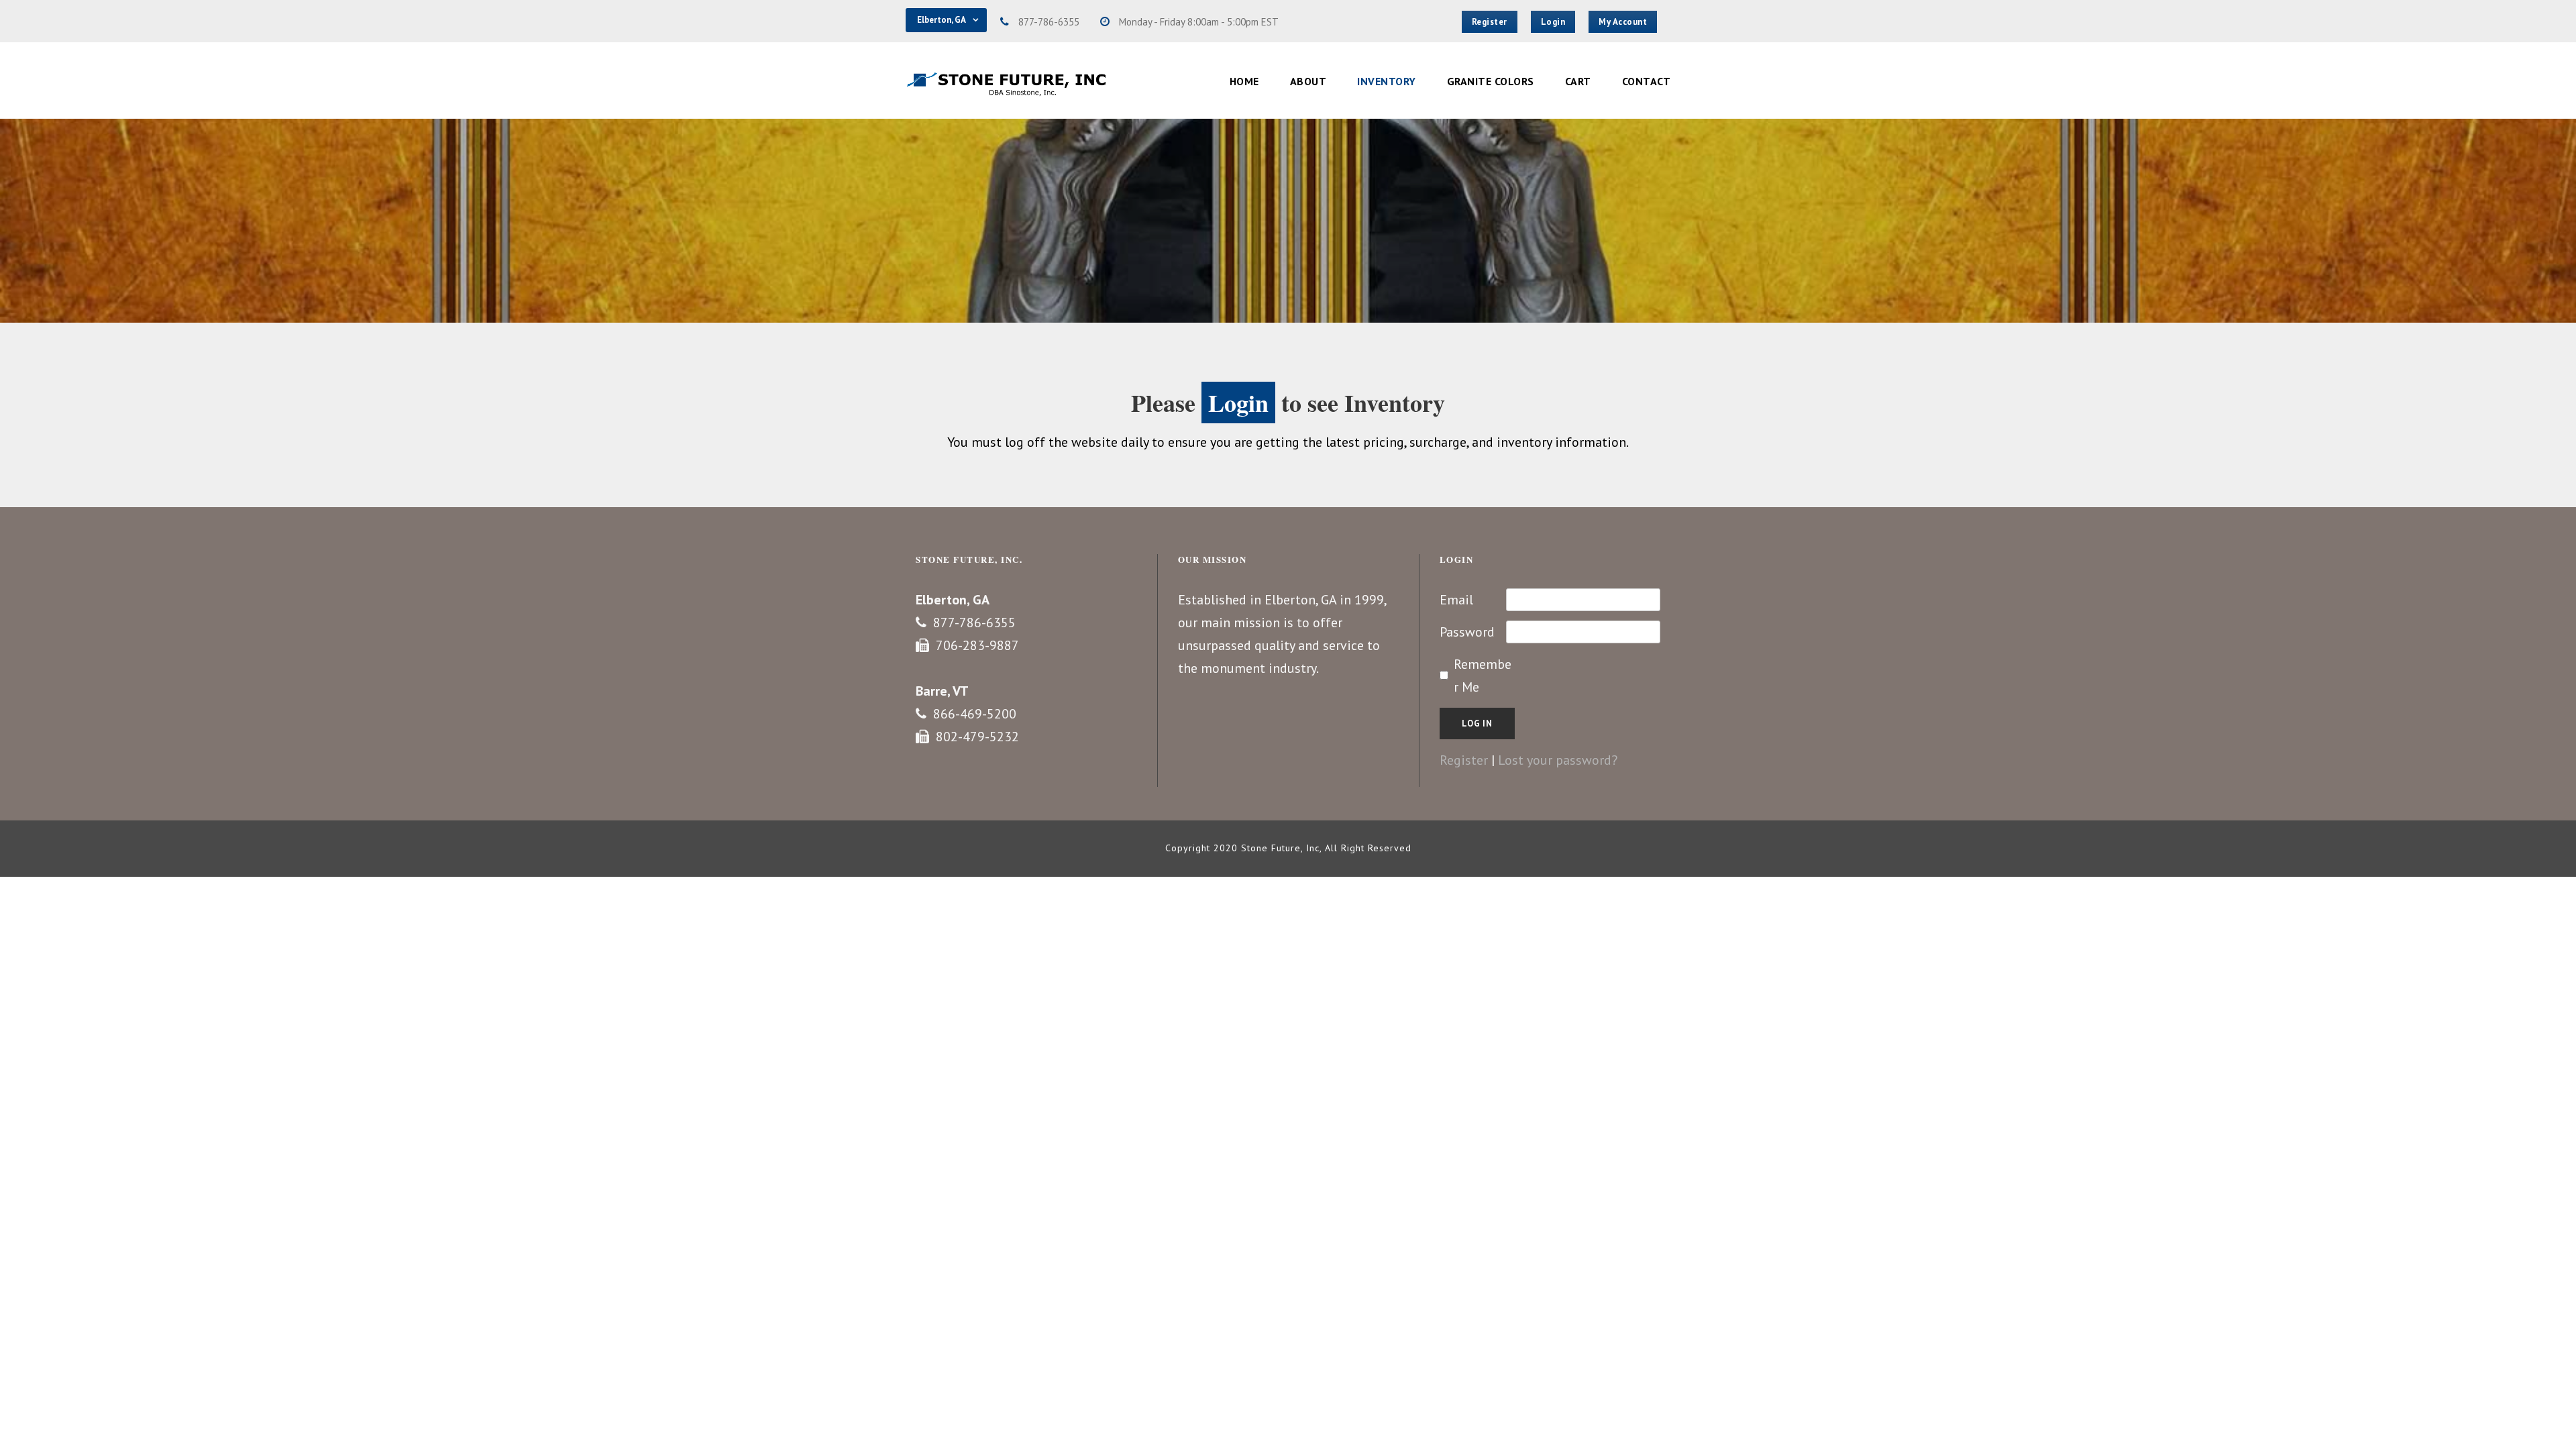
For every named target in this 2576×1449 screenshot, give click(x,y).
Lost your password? (1558, 760)
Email (1456, 600)
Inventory (1387, 81)
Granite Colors (1491, 81)
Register (1464, 760)
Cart (1578, 81)
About (1308, 81)
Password (1467, 632)
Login (1238, 402)
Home (1244, 81)
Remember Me (1483, 676)
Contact (1647, 81)
